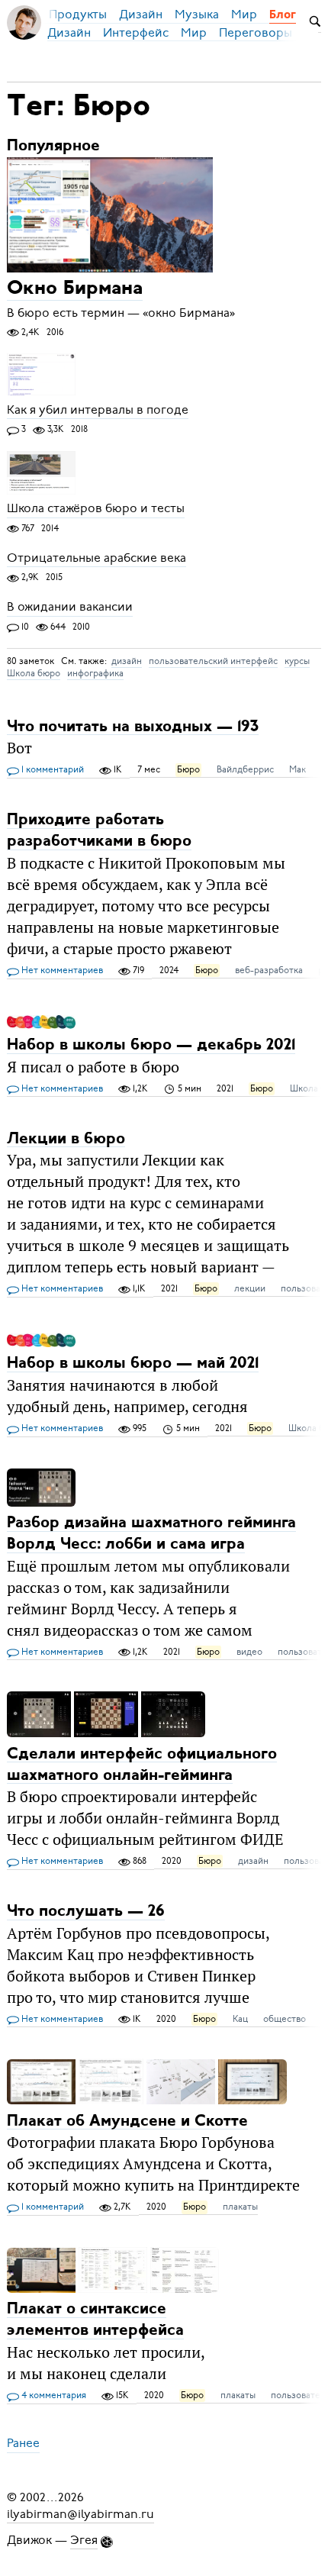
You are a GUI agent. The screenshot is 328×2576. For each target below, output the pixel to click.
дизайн (127, 661)
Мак (297, 769)
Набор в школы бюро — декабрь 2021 (151, 1045)
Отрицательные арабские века (96, 558)
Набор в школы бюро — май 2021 (133, 1364)
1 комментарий (51, 769)
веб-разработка (269, 970)
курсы (297, 661)
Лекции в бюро (66, 1138)
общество (285, 2019)
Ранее (23, 2444)
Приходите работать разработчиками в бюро (99, 831)
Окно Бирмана (75, 290)
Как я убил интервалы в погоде (98, 410)
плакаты (240, 2207)
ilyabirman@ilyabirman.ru (80, 2514)
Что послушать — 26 (86, 1912)
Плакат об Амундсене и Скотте (127, 2121)
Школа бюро (34, 673)
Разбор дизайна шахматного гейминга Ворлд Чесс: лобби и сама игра (151, 1534)
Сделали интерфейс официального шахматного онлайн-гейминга (142, 1764)
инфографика (95, 673)
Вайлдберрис (245, 769)
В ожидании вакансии (70, 608)
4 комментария (53, 2395)
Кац (240, 2019)
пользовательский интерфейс (213, 661)
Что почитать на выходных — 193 (133, 726)
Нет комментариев (61, 970)
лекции (250, 1288)
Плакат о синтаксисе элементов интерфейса (95, 2320)
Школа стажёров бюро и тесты (96, 509)
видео (249, 1652)
